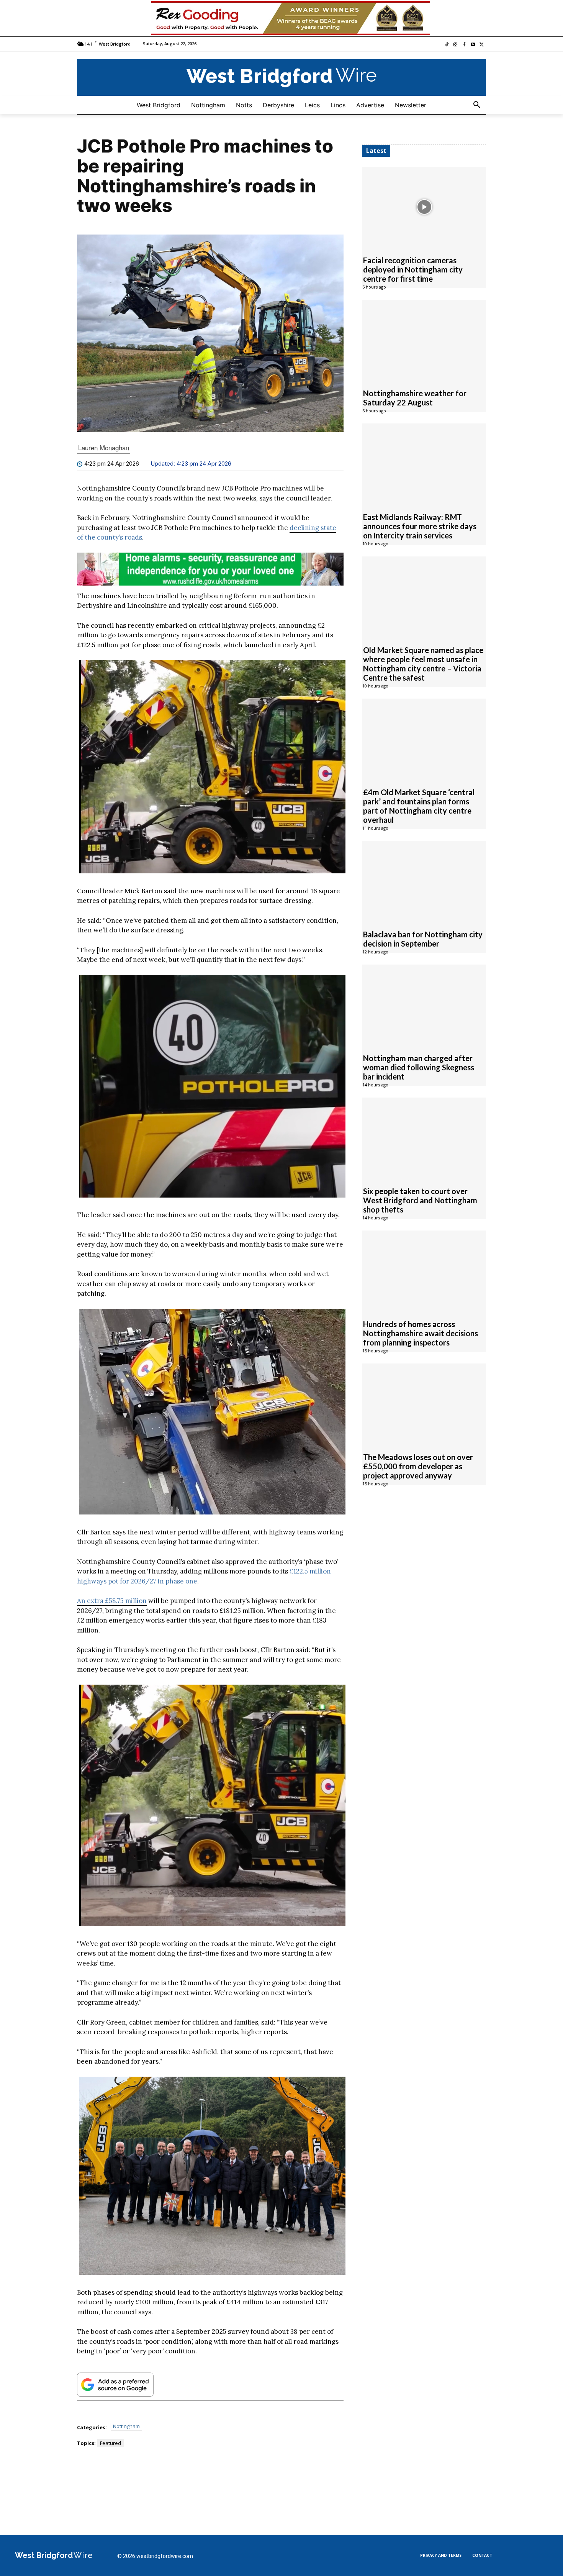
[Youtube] (473, 45)
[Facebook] (464, 45)
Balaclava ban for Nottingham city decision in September (423, 939)
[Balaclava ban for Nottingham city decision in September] (424, 881)
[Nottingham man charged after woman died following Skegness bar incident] (424, 1005)
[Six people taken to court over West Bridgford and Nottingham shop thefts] (424, 1138)
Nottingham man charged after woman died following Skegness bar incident (419, 1068)
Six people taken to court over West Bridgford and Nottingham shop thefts (420, 1201)
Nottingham (126, 2426)
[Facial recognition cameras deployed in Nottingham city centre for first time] (424, 207)
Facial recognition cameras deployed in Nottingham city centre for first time (413, 270)
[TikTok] (447, 45)
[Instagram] (456, 45)
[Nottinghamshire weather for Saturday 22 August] (424, 340)
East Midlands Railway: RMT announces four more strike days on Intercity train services (420, 527)
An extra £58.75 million (112, 1601)
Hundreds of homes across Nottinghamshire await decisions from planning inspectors (421, 1334)
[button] (477, 105)
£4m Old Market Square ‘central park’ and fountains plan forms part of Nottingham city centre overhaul (419, 806)
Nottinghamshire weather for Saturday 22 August (415, 398)
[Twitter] (482, 45)
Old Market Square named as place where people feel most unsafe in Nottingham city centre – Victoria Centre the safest (423, 664)
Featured (110, 2443)
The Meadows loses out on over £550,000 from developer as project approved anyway (418, 1467)
